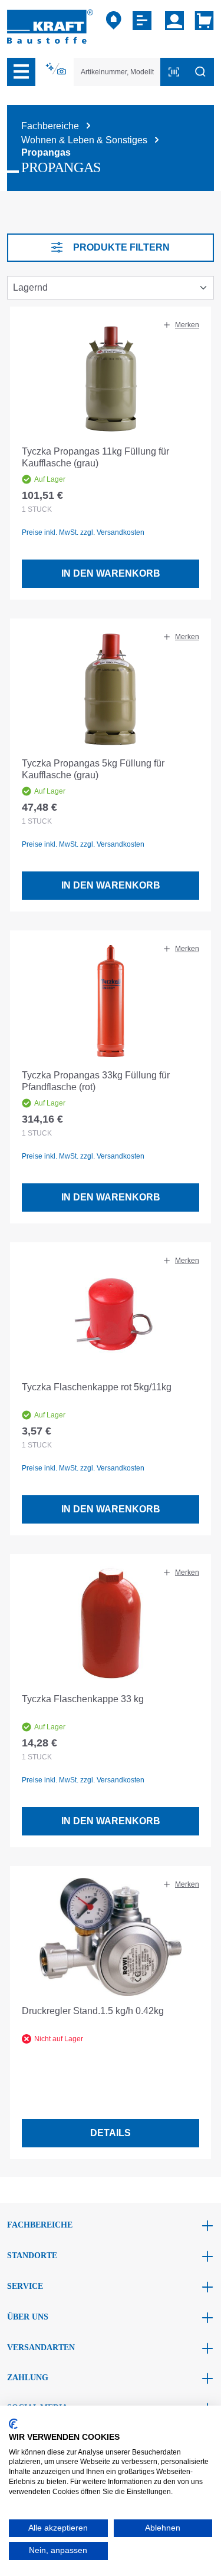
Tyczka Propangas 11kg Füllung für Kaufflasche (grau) (95, 457)
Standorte (32, 2256)
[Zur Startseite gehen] (50, 26)
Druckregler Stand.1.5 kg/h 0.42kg (93, 2011)
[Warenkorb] (202, 21)
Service (25, 2286)
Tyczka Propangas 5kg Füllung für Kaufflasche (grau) (93, 769)
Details (111, 2133)
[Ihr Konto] (174, 21)
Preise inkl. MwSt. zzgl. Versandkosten (83, 532)
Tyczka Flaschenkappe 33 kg (83, 1699)
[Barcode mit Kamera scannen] (174, 72)
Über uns (28, 2317)
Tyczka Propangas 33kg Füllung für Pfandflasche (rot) (96, 1081)
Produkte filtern (121, 247)
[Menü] (21, 72)
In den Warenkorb (111, 573)
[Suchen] (200, 72)
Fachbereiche (40, 2225)
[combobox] (117, 72)
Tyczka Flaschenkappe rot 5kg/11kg (97, 1387)
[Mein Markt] (114, 21)
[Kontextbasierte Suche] (57, 69)
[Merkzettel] (144, 21)
